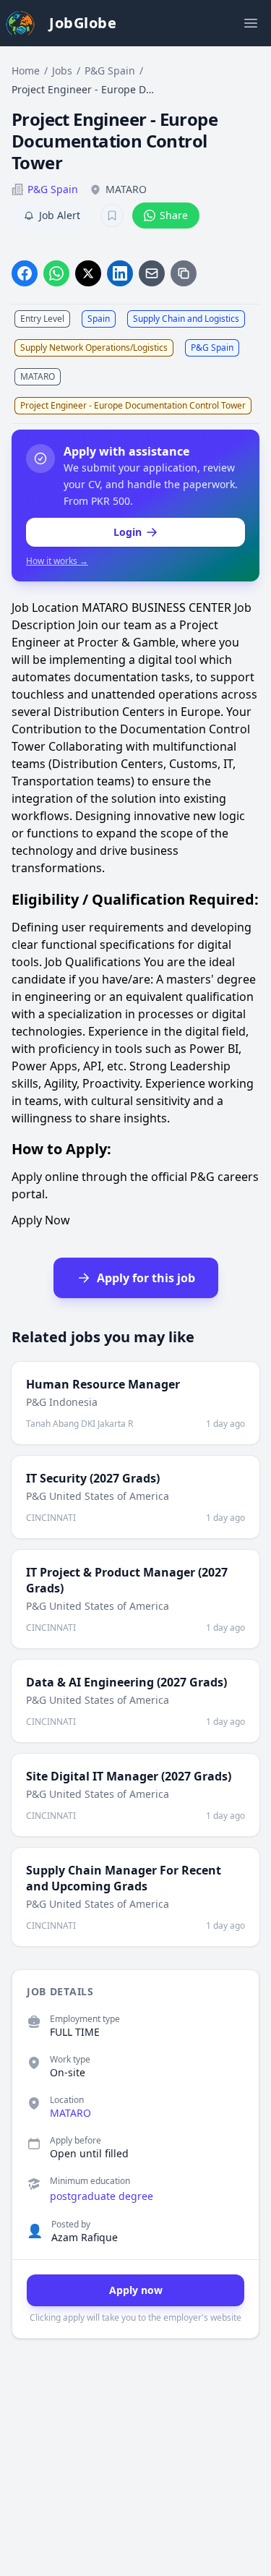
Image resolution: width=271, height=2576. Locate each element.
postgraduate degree (102, 2196)
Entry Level (42, 319)
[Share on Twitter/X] (88, 273)
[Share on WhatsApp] (56, 273)
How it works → (57, 561)
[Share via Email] (152, 273)
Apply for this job (146, 1278)
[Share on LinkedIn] (120, 273)
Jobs (62, 71)
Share (174, 215)
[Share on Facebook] (25, 273)
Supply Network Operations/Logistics (94, 347)
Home (26, 71)
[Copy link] (184, 273)
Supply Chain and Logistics (186, 319)
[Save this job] (112, 216)
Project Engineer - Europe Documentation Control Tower (133, 405)
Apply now (136, 2290)
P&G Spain (110, 71)
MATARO (38, 376)
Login (128, 532)
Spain (99, 319)
